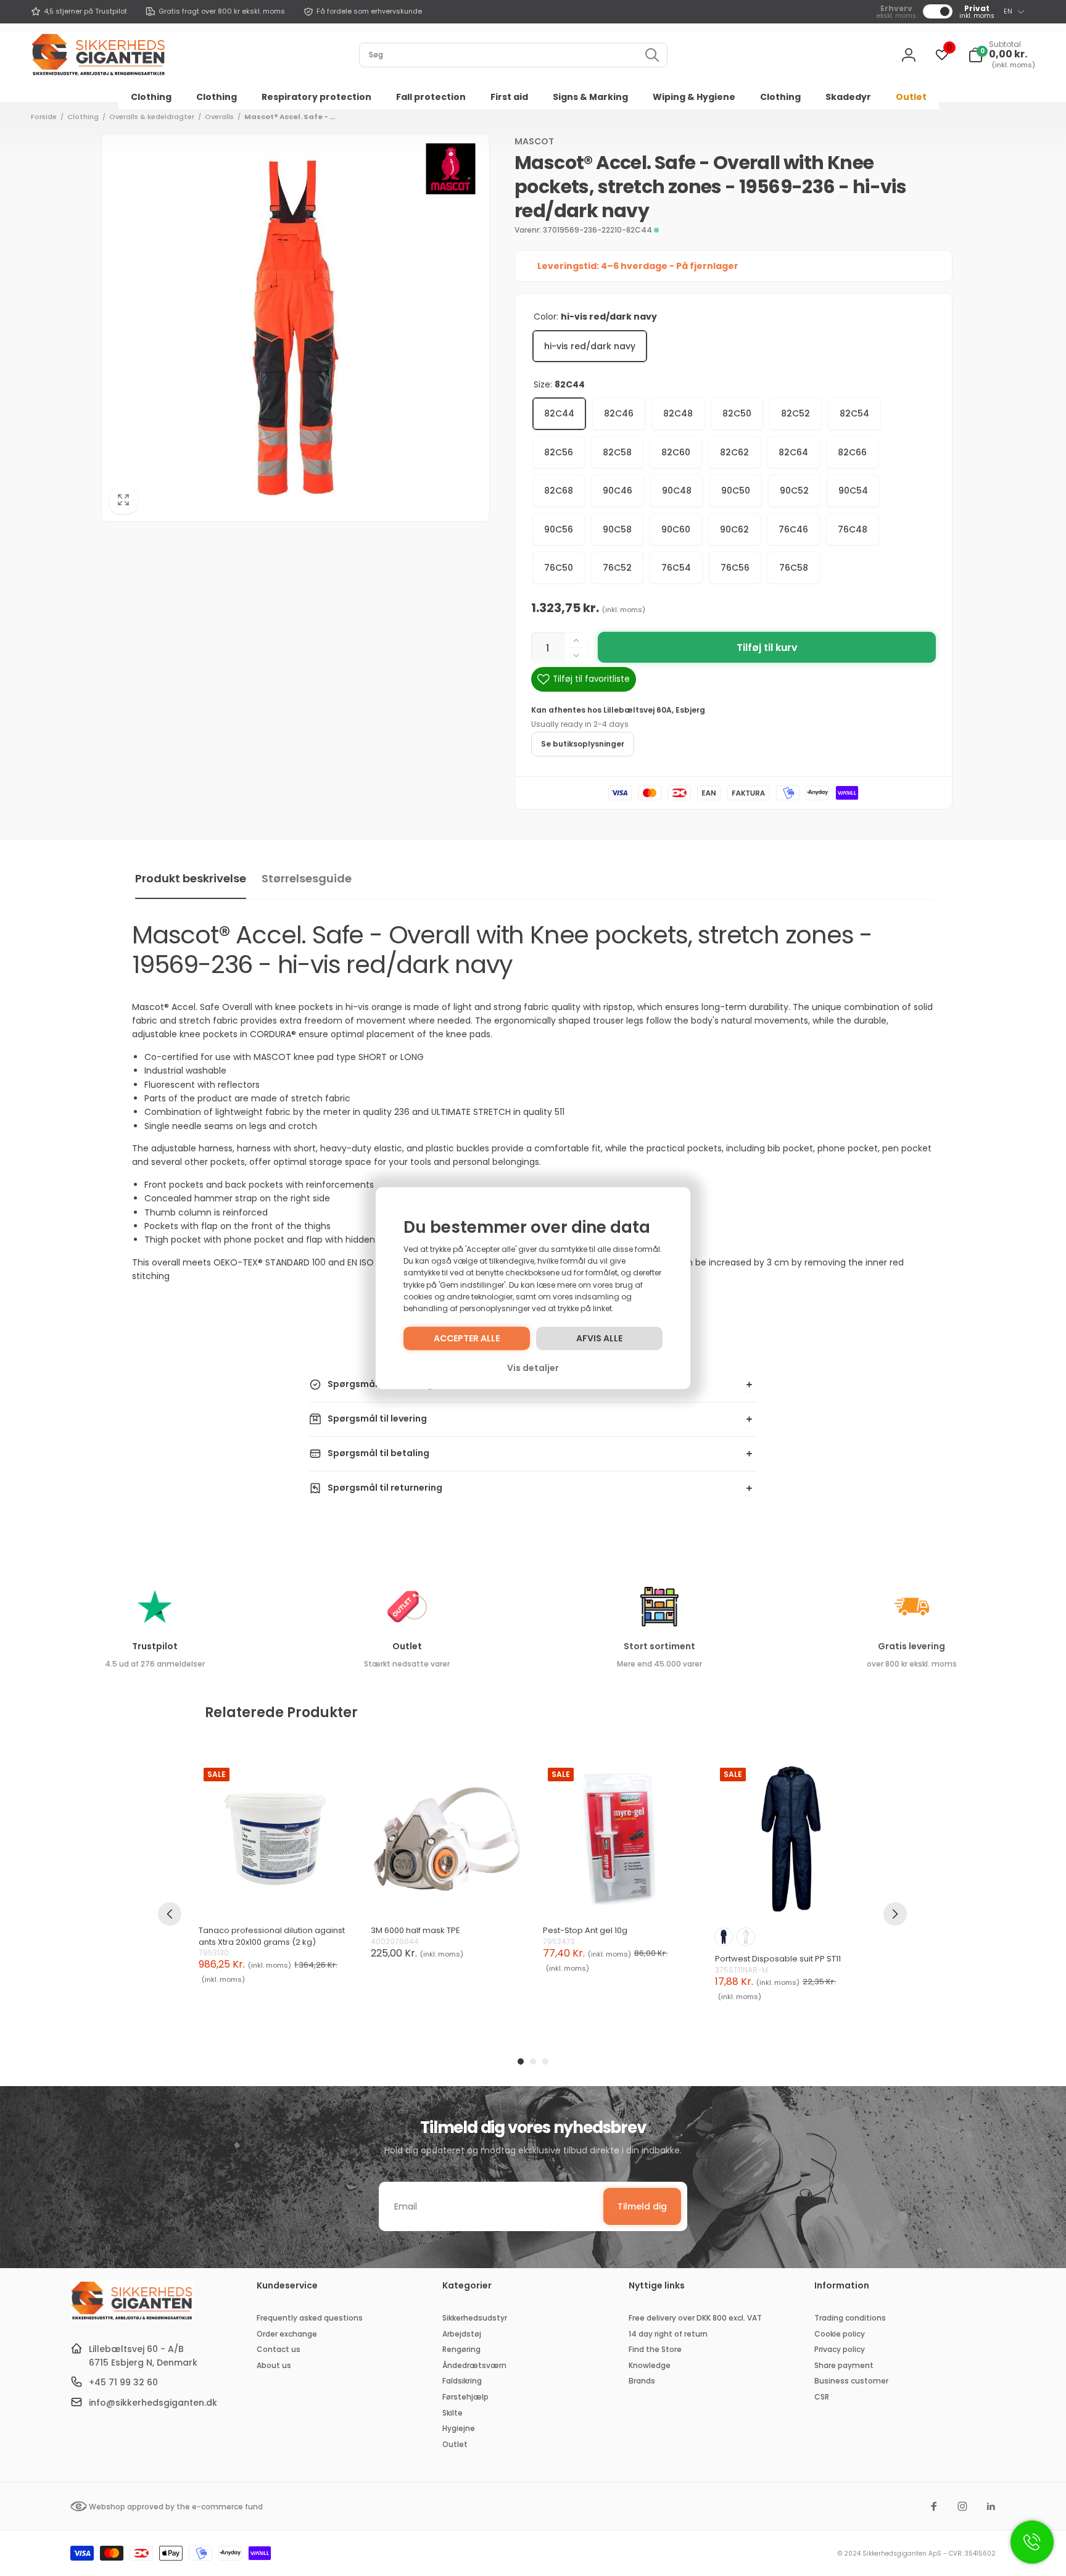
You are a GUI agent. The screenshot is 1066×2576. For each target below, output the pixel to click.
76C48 (853, 529)
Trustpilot (155, 1646)
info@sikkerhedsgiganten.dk (153, 2403)
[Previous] (170, 1914)
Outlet (407, 1646)
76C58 (794, 568)
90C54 (853, 491)
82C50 (737, 413)
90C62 (734, 529)
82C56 (559, 452)
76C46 (793, 529)
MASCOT (534, 141)
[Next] (895, 1914)
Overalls (219, 117)
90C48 (677, 491)
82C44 (559, 413)
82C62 (734, 452)
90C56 (559, 529)
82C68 (559, 491)
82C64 (793, 452)
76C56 (735, 568)
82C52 (795, 413)
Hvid (746, 1937)
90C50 (736, 491)
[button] (1002, 55)
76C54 (676, 568)
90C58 (617, 529)
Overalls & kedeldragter (152, 117)
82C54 (854, 413)
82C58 (617, 452)
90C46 (618, 491)
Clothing (83, 117)
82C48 (678, 413)
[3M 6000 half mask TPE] (447, 1839)
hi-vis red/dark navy (590, 346)
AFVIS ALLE (599, 1338)
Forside (44, 117)
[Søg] (652, 55)
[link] (79, 12)
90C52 (794, 491)
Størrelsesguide (307, 878)
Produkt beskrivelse (191, 878)
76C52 (617, 568)
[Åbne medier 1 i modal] (295, 328)
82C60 (676, 452)
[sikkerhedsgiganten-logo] (132, 2318)
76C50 (559, 568)
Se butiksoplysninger (583, 744)
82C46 (619, 413)
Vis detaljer (533, 1368)
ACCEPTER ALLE (467, 1338)
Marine (724, 1937)
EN (1008, 11)
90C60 (676, 529)
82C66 (852, 452)
